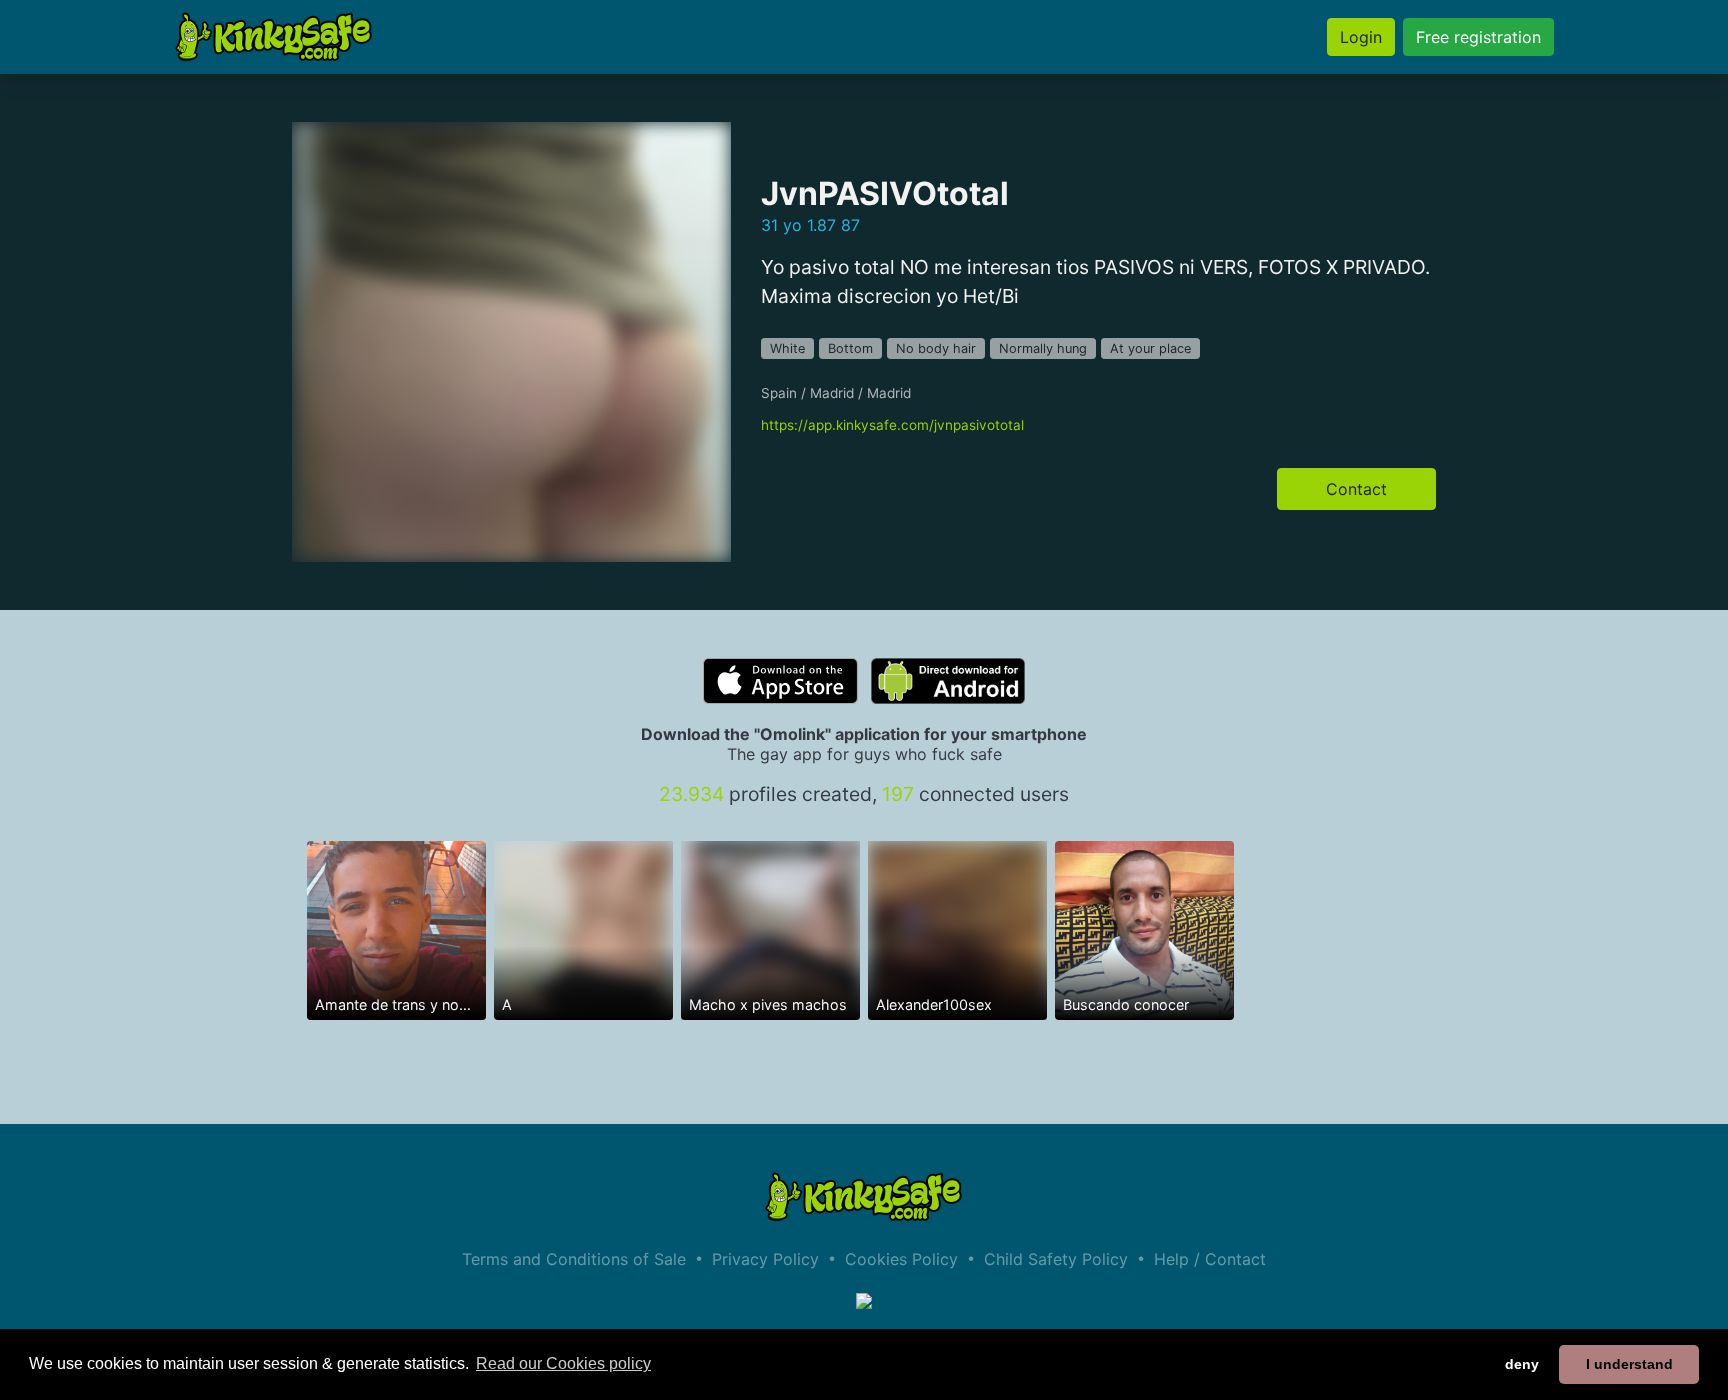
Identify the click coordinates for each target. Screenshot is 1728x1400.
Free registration (1478, 37)
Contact (1356, 489)
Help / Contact (1210, 1259)
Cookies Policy (901, 1259)
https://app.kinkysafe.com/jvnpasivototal (892, 425)
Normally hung (1043, 348)
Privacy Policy (765, 1259)
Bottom (850, 348)
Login (1361, 37)
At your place (1150, 348)
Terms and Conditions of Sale (574, 1259)
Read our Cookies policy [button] (563, 1363)
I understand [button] (1629, 1364)
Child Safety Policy (1056, 1259)
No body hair (936, 348)
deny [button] (1522, 1364)
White (787, 348)
